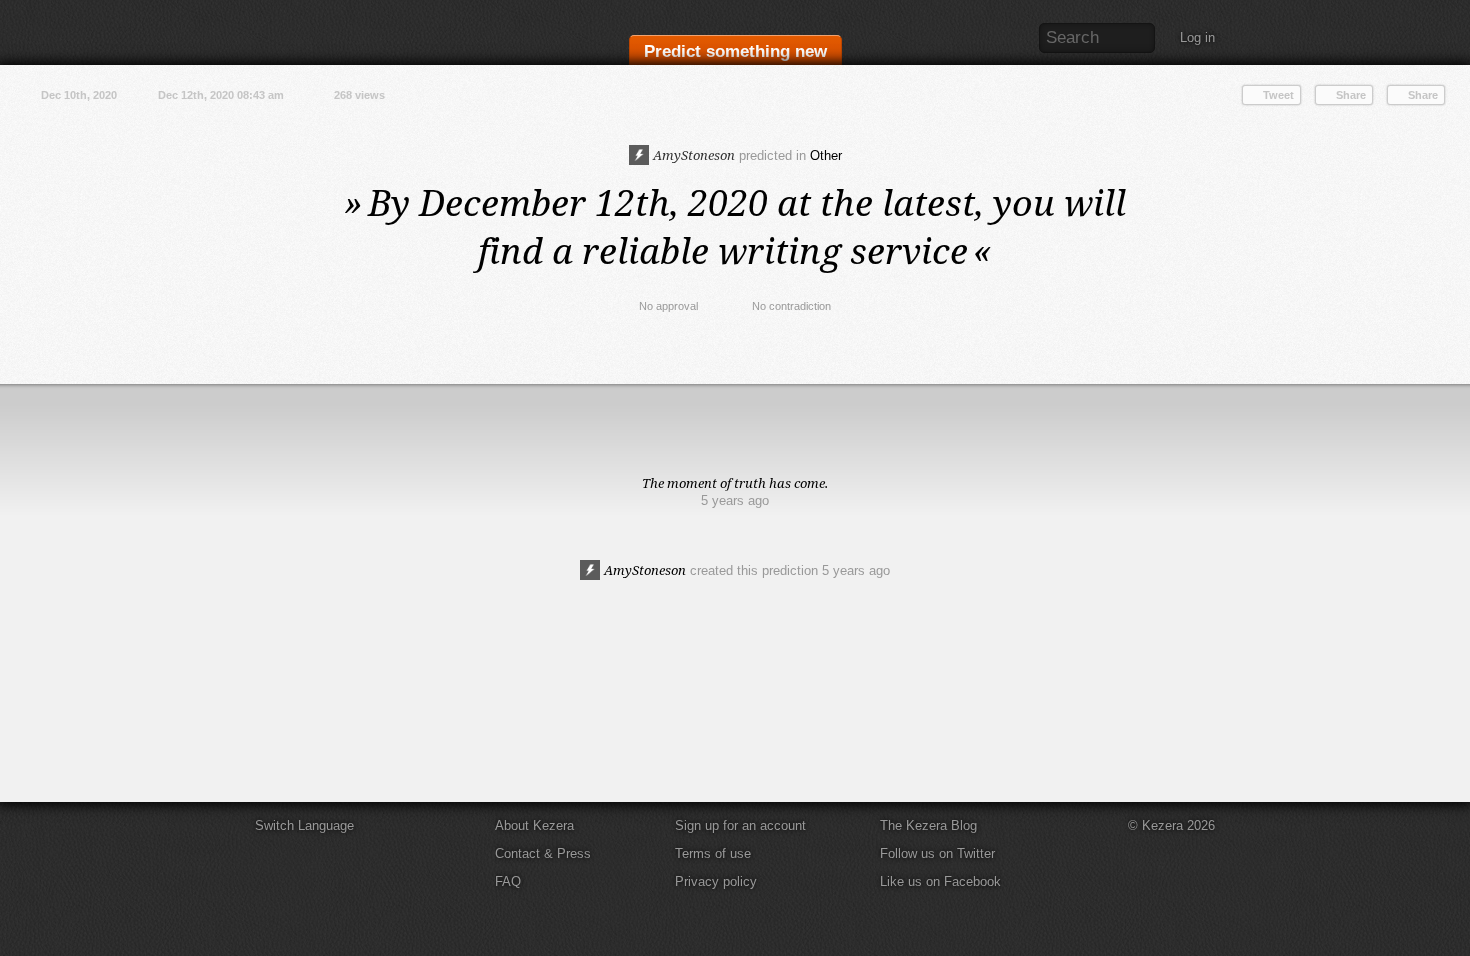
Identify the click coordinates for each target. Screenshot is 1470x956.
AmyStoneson (692, 155)
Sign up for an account (740, 825)
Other (826, 155)
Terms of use (713, 853)
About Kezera (534, 825)
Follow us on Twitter (937, 853)
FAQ (508, 881)
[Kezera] (338, 32)
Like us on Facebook (940, 881)
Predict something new (735, 51)
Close (1450, 404)
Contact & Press (543, 853)
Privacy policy (716, 881)
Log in (1197, 37)
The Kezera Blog (928, 825)
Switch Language (304, 825)
